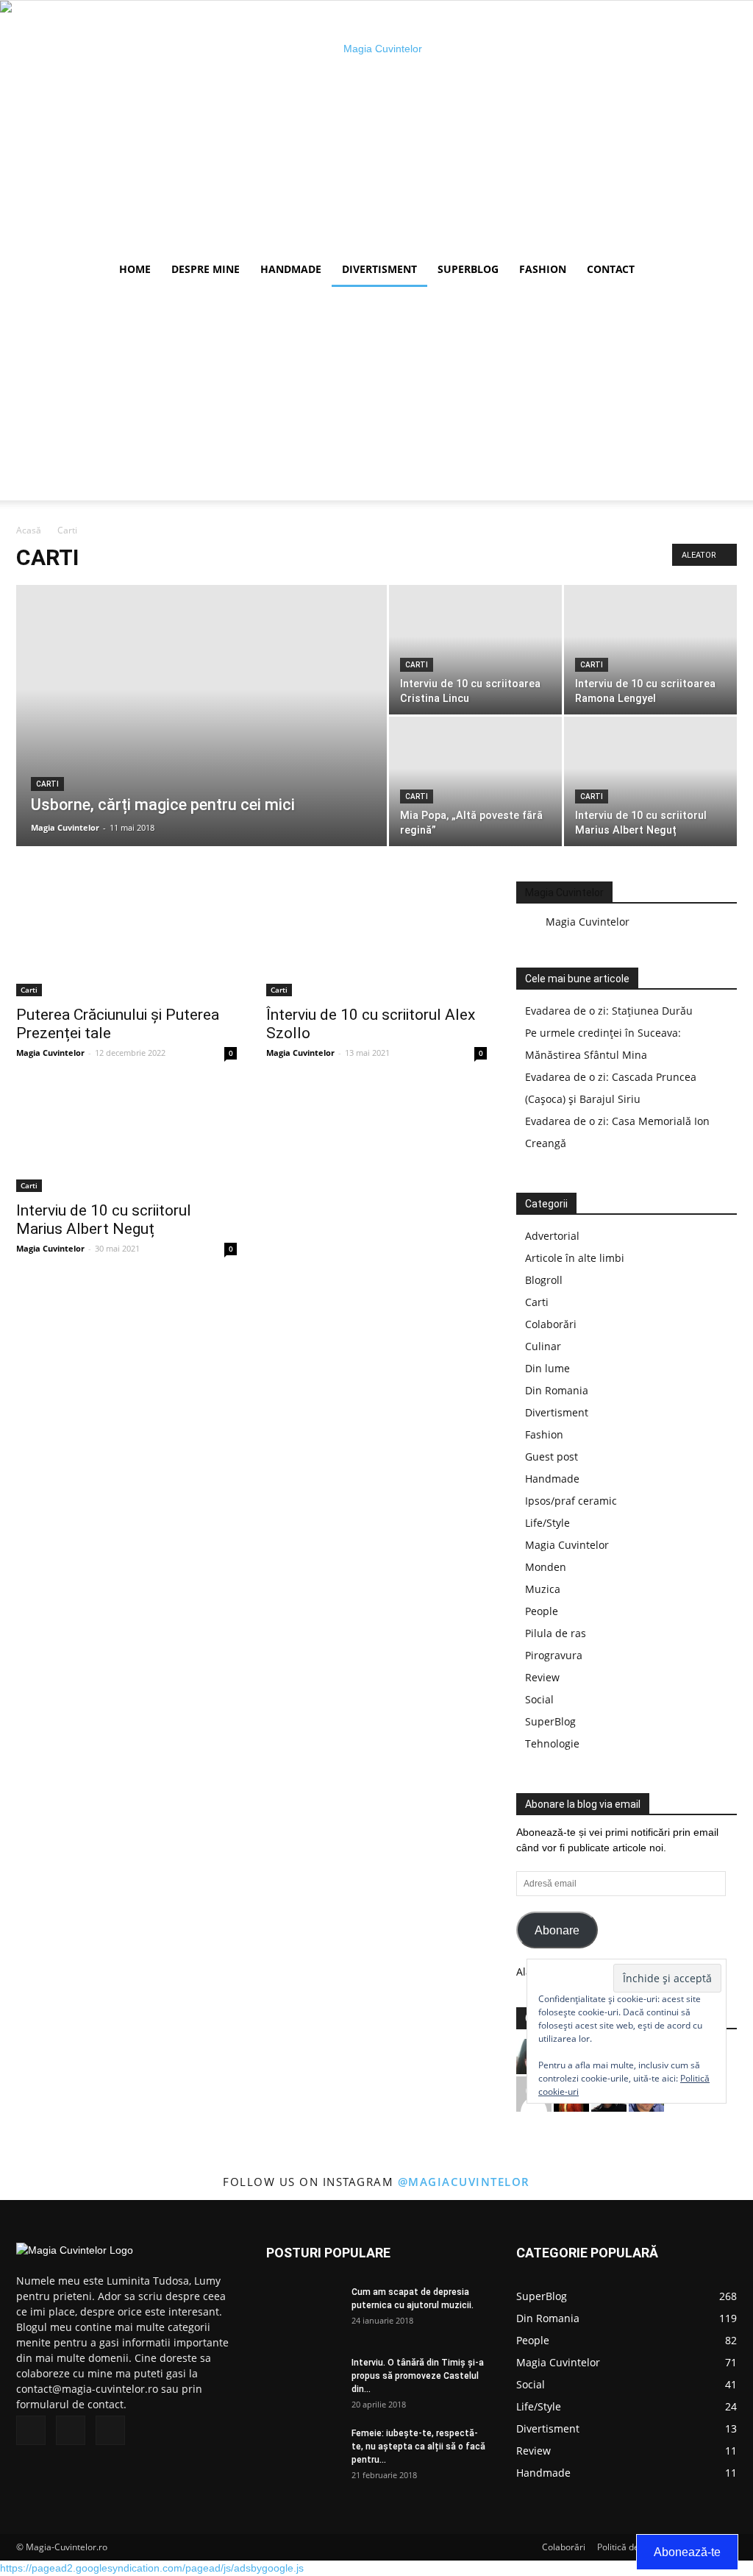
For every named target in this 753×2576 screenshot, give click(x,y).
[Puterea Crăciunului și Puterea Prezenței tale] (126, 942)
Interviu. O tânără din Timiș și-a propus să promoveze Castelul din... (418, 2376)
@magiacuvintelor (464, 2182)
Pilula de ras (556, 1633)
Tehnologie (552, 1743)
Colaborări (551, 1324)
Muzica (543, 1589)
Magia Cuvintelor (65, 827)
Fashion (543, 269)
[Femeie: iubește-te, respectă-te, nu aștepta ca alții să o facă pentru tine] (303, 2452)
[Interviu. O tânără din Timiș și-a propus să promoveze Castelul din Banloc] (303, 2381)
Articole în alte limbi (575, 1258)
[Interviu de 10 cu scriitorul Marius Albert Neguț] (650, 781)
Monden (546, 1567)
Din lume (547, 1368)
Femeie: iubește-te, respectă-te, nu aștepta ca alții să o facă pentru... (418, 2447)
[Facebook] (31, 2430)
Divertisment (379, 269)
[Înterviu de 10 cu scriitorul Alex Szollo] (376, 942)
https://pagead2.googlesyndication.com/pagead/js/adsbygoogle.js (152, 2568)
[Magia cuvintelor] (376, 126)
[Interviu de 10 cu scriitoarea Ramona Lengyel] (650, 650)
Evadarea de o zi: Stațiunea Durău (609, 1011)
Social (539, 1699)
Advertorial (552, 1236)
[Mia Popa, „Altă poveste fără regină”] (475, 781)
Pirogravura (554, 1655)
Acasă (29, 530)
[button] (719, 270)
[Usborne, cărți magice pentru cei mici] (201, 724)
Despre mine (206, 269)
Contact (611, 269)
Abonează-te (687, 2552)
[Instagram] (71, 2430)
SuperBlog (468, 269)
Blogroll (544, 1280)
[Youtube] (110, 2430)
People (542, 1611)
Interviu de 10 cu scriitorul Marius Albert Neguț (104, 1220)
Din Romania (557, 1390)
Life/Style (547, 1523)
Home (135, 269)
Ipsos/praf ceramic (571, 1501)
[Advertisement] (376, 397)
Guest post (552, 1456)
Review (542, 1677)
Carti (47, 784)
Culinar (543, 1346)
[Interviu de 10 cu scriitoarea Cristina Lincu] (475, 650)
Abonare (557, 1930)
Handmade (291, 269)
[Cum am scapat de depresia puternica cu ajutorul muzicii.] (303, 2311)
